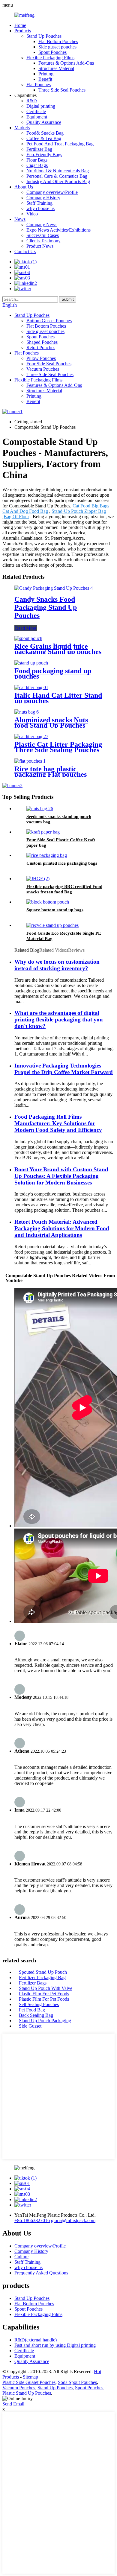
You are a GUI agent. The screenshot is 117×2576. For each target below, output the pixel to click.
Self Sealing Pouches (39, 2004)
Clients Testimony (43, 241)
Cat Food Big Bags (91, 506)
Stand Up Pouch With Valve (46, 1988)
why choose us (40, 208)
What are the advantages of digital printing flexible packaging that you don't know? (59, 1019)
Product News (40, 246)
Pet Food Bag (32, 2010)
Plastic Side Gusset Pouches (29, 2382)
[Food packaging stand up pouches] (31, 663)
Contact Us (25, 251)
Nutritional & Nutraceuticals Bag (58, 171)
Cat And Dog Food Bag (25, 511)
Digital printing (41, 106)
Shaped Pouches (42, 342)
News (20, 219)
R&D (32, 101)
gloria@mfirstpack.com (73, 2220)
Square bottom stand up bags (55, 910)
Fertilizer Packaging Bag (42, 1977)
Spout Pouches (52, 52)
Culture (21, 2257)
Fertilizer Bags (33, 1983)
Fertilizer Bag (39, 149)
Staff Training (39, 203)
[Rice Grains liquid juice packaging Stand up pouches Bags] (28, 638)
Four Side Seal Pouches (49, 364)
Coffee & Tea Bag (44, 138)
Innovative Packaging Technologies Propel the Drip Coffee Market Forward (64, 1069)
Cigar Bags (37, 165)
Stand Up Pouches (44, 36)
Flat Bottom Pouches (58, 41)
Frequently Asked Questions (41, 2273)
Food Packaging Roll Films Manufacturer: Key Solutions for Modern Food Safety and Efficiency (58, 1123)
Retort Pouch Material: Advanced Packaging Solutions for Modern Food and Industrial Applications (62, 1228)
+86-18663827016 (32, 2220)
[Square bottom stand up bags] (48, 902)
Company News (42, 225)
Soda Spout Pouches (77, 2382)
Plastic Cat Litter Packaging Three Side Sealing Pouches (58, 747)
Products (23, 31)
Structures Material (56, 68)
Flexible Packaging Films (50, 58)
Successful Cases (43, 235)
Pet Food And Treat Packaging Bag (60, 144)
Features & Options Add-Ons (66, 63)
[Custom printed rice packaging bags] (47, 855)
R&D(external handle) (36, 2340)
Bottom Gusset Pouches (49, 321)
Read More (26, 628)
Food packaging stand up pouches (53, 673)
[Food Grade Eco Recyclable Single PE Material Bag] (52, 925)
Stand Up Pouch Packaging (45, 2021)
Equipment (37, 117)
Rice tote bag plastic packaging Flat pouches (51, 772)
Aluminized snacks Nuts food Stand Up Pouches (51, 723)
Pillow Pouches (41, 358)
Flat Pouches (39, 85)
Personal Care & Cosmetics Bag (57, 176)
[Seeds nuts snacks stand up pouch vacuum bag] (40, 809)
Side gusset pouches (57, 47)
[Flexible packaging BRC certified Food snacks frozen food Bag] (38, 879)
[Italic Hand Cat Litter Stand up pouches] (31, 687)
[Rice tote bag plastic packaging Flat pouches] (30, 761)
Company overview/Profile (52, 192)
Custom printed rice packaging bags (62, 863)
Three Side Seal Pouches (62, 90)
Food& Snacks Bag (45, 133)
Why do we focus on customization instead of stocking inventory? (57, 965)
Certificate (36, 111)
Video (32, 214)
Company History (43, 198)
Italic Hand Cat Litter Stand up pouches (58, 698)
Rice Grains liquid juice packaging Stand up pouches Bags (58, 652)
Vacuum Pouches (43, 369)
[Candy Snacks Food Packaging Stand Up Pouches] (54, 588)
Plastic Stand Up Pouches (27, 2393)
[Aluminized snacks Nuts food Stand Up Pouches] (27, 712)
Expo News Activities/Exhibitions (58, 230)
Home (20, 25)
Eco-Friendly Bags (44, 155)
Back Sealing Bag (36, 2015)
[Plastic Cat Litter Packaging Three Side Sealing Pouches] (31, 736)
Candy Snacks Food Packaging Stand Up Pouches (46, 607)
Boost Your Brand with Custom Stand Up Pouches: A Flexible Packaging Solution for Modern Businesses (61, 1176)
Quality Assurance (44, 122)
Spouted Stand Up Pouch (43, 1972)
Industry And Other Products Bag (58, 181)
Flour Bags (37, 160)
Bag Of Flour (16, 517)
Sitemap (30, 2377)
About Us (24, 187)
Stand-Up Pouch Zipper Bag (79, 511)
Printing (46, 74)
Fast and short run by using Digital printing (55, 2345)
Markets (22, 128)
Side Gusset (30, 2026)
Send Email (13, 2404)
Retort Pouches (41, 348)
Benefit (45, 79)
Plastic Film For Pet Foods (44, 1994)
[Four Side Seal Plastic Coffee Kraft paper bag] (43, 832)
